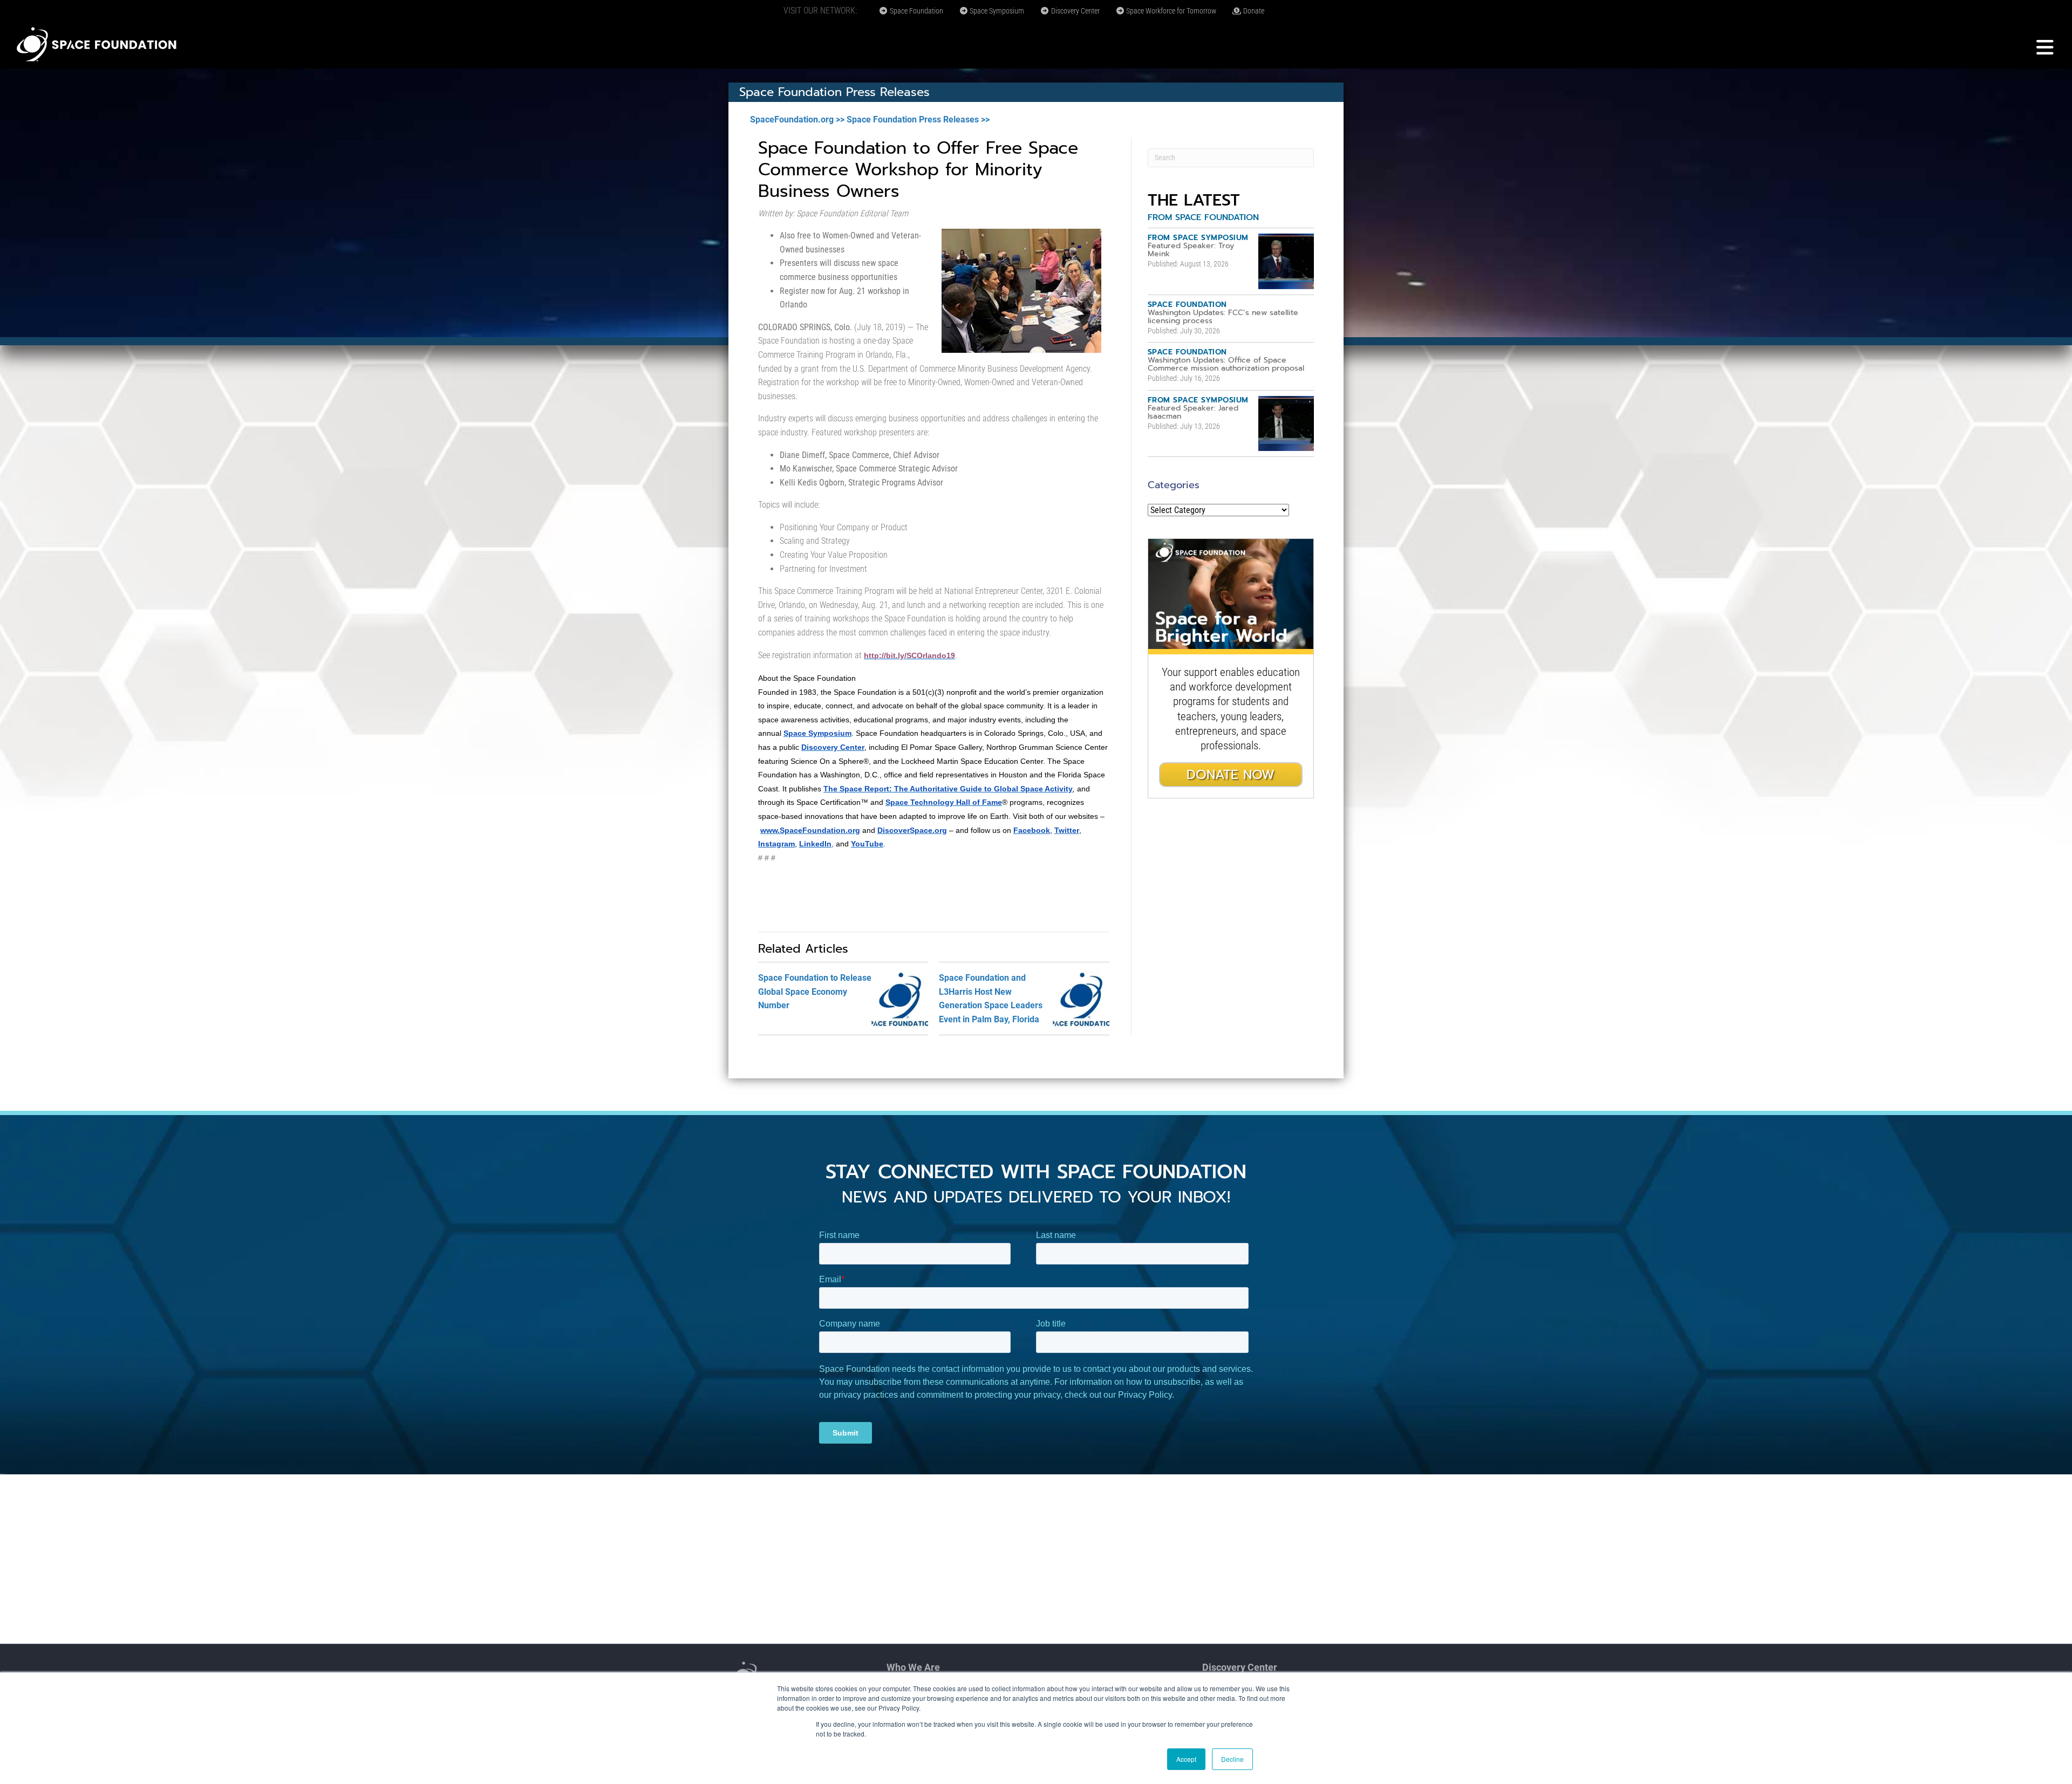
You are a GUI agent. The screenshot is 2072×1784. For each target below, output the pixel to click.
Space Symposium (996, 11)
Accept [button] (1186, 1759)
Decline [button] (1232, 1759)
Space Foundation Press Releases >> (918, 119)
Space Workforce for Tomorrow (1170, 11)
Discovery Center (1075, 11)
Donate (1253, 11)
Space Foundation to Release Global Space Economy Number (815, 992)
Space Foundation (916, 11)
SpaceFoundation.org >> (797, 119)
